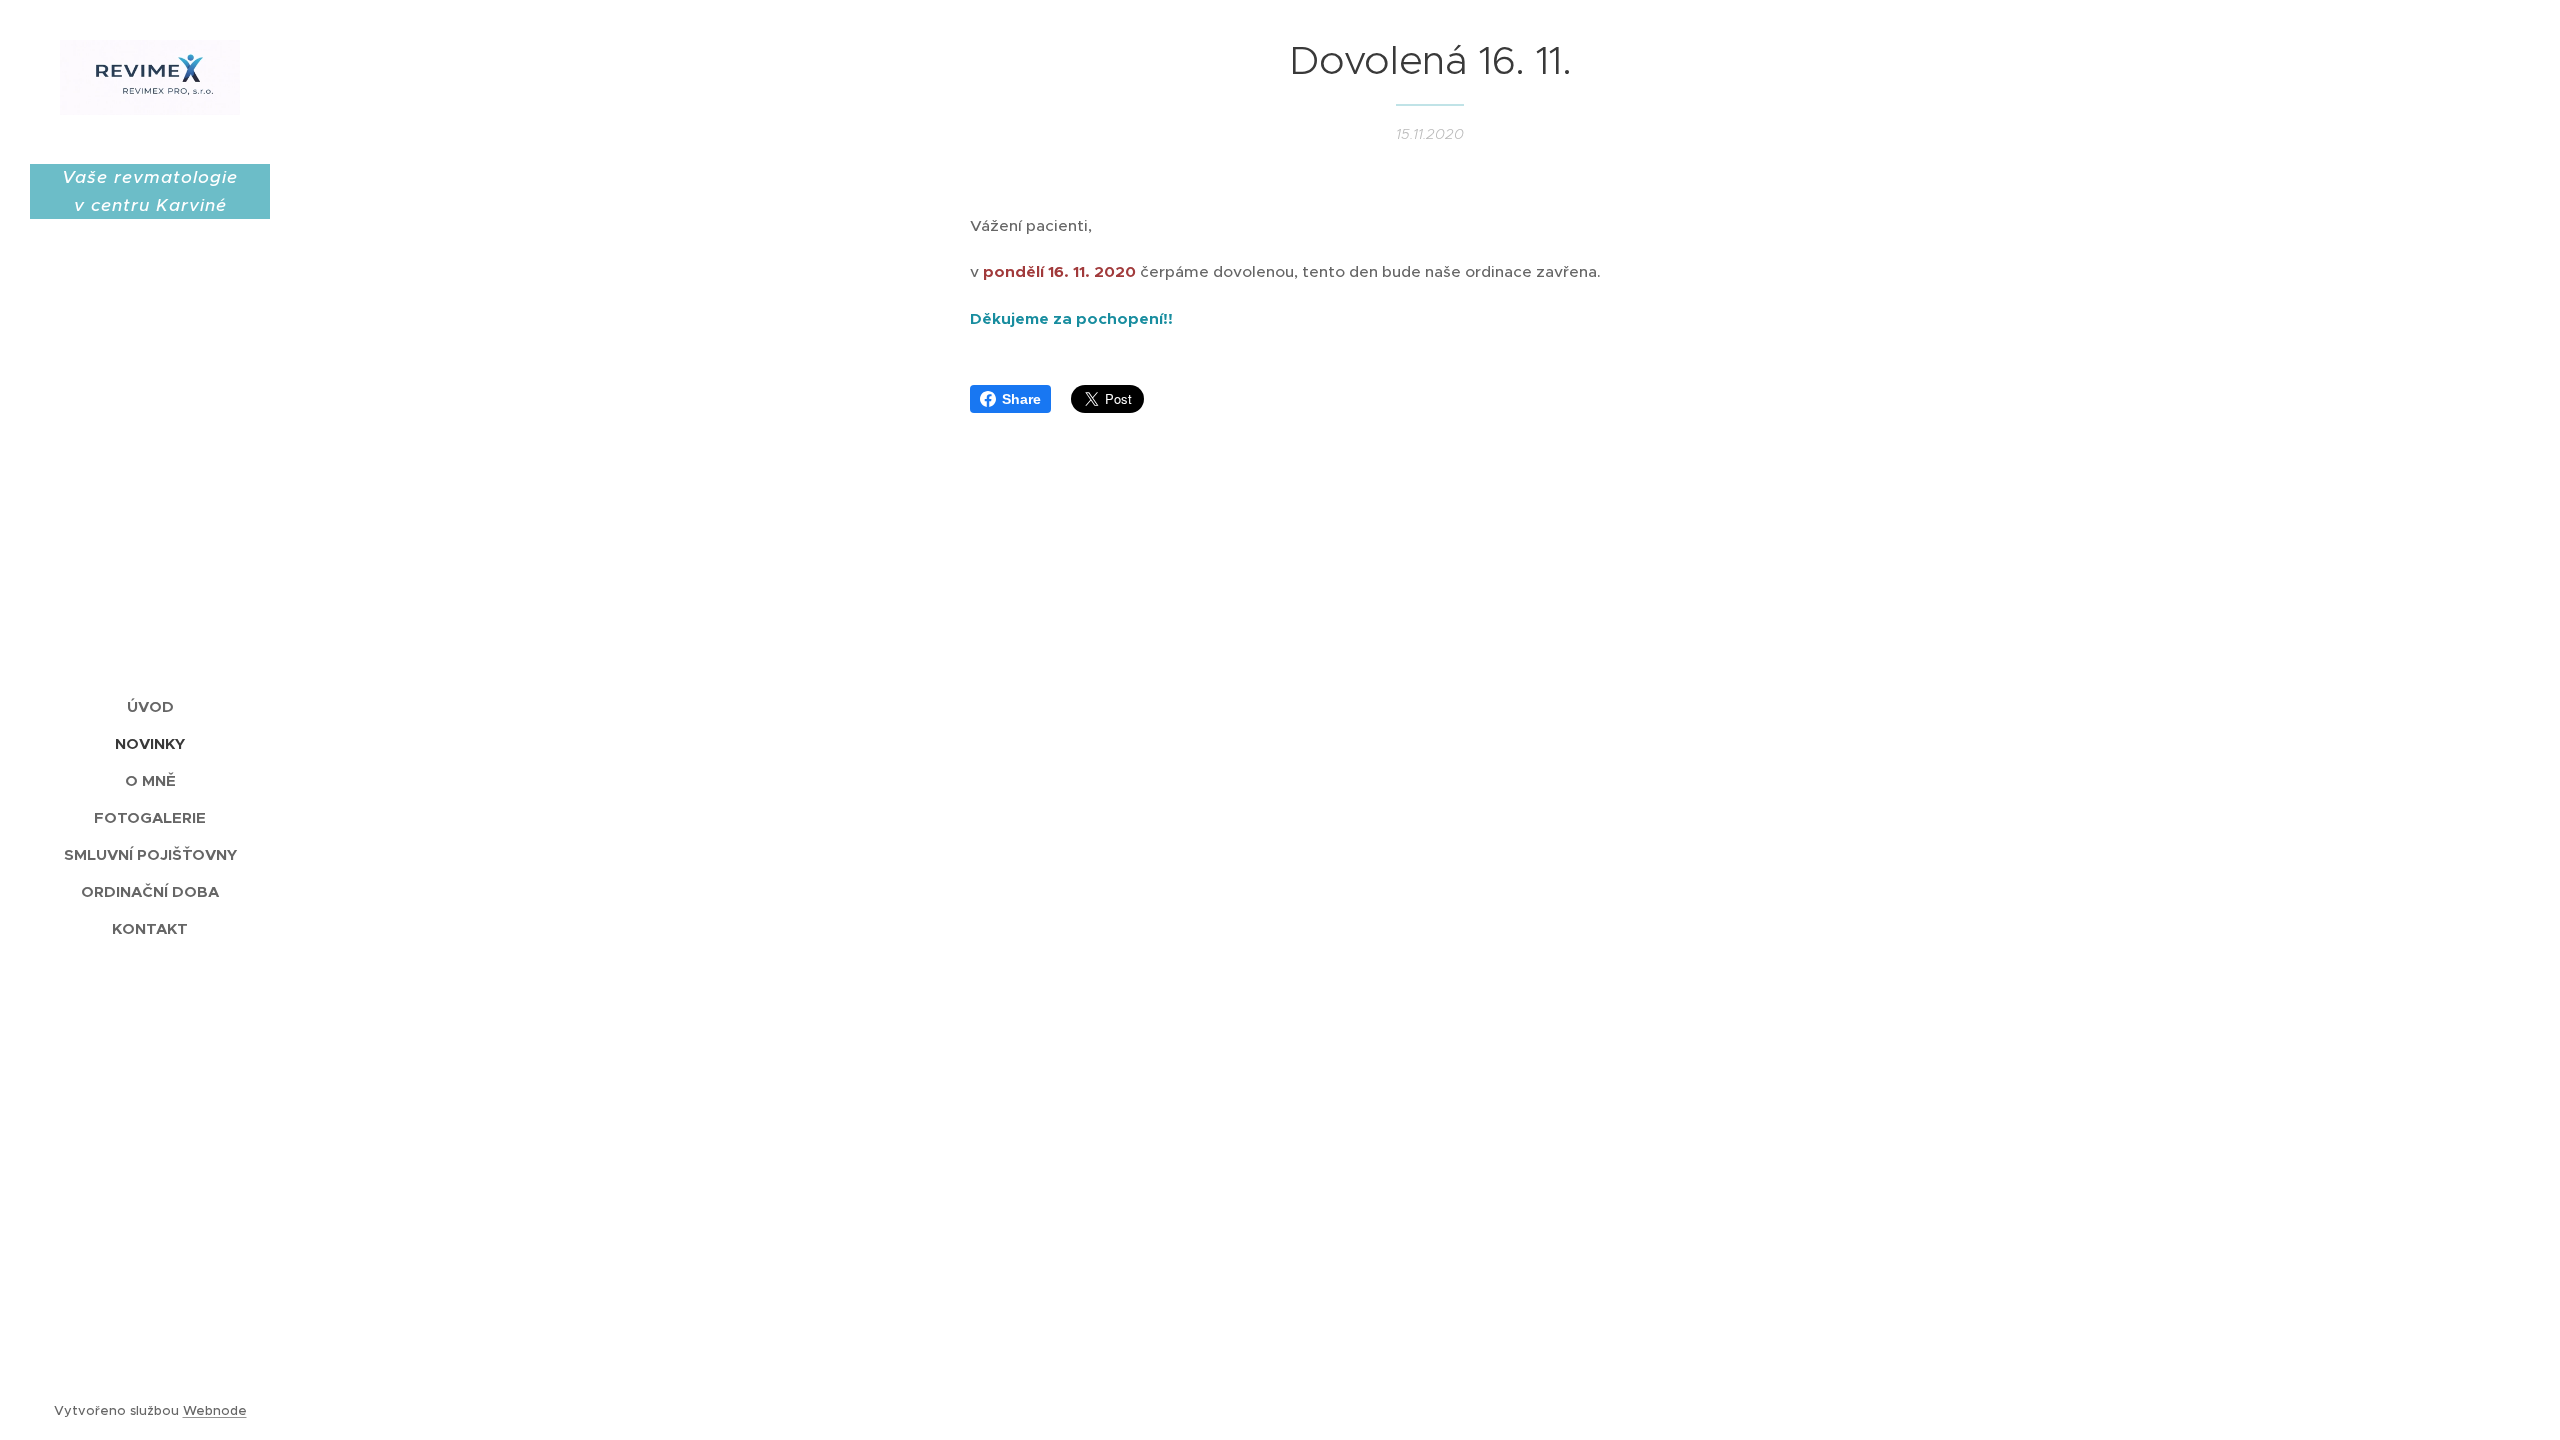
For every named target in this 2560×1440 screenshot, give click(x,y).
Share (1021, 399)
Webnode (215, 1410)
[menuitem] (150, 706)
